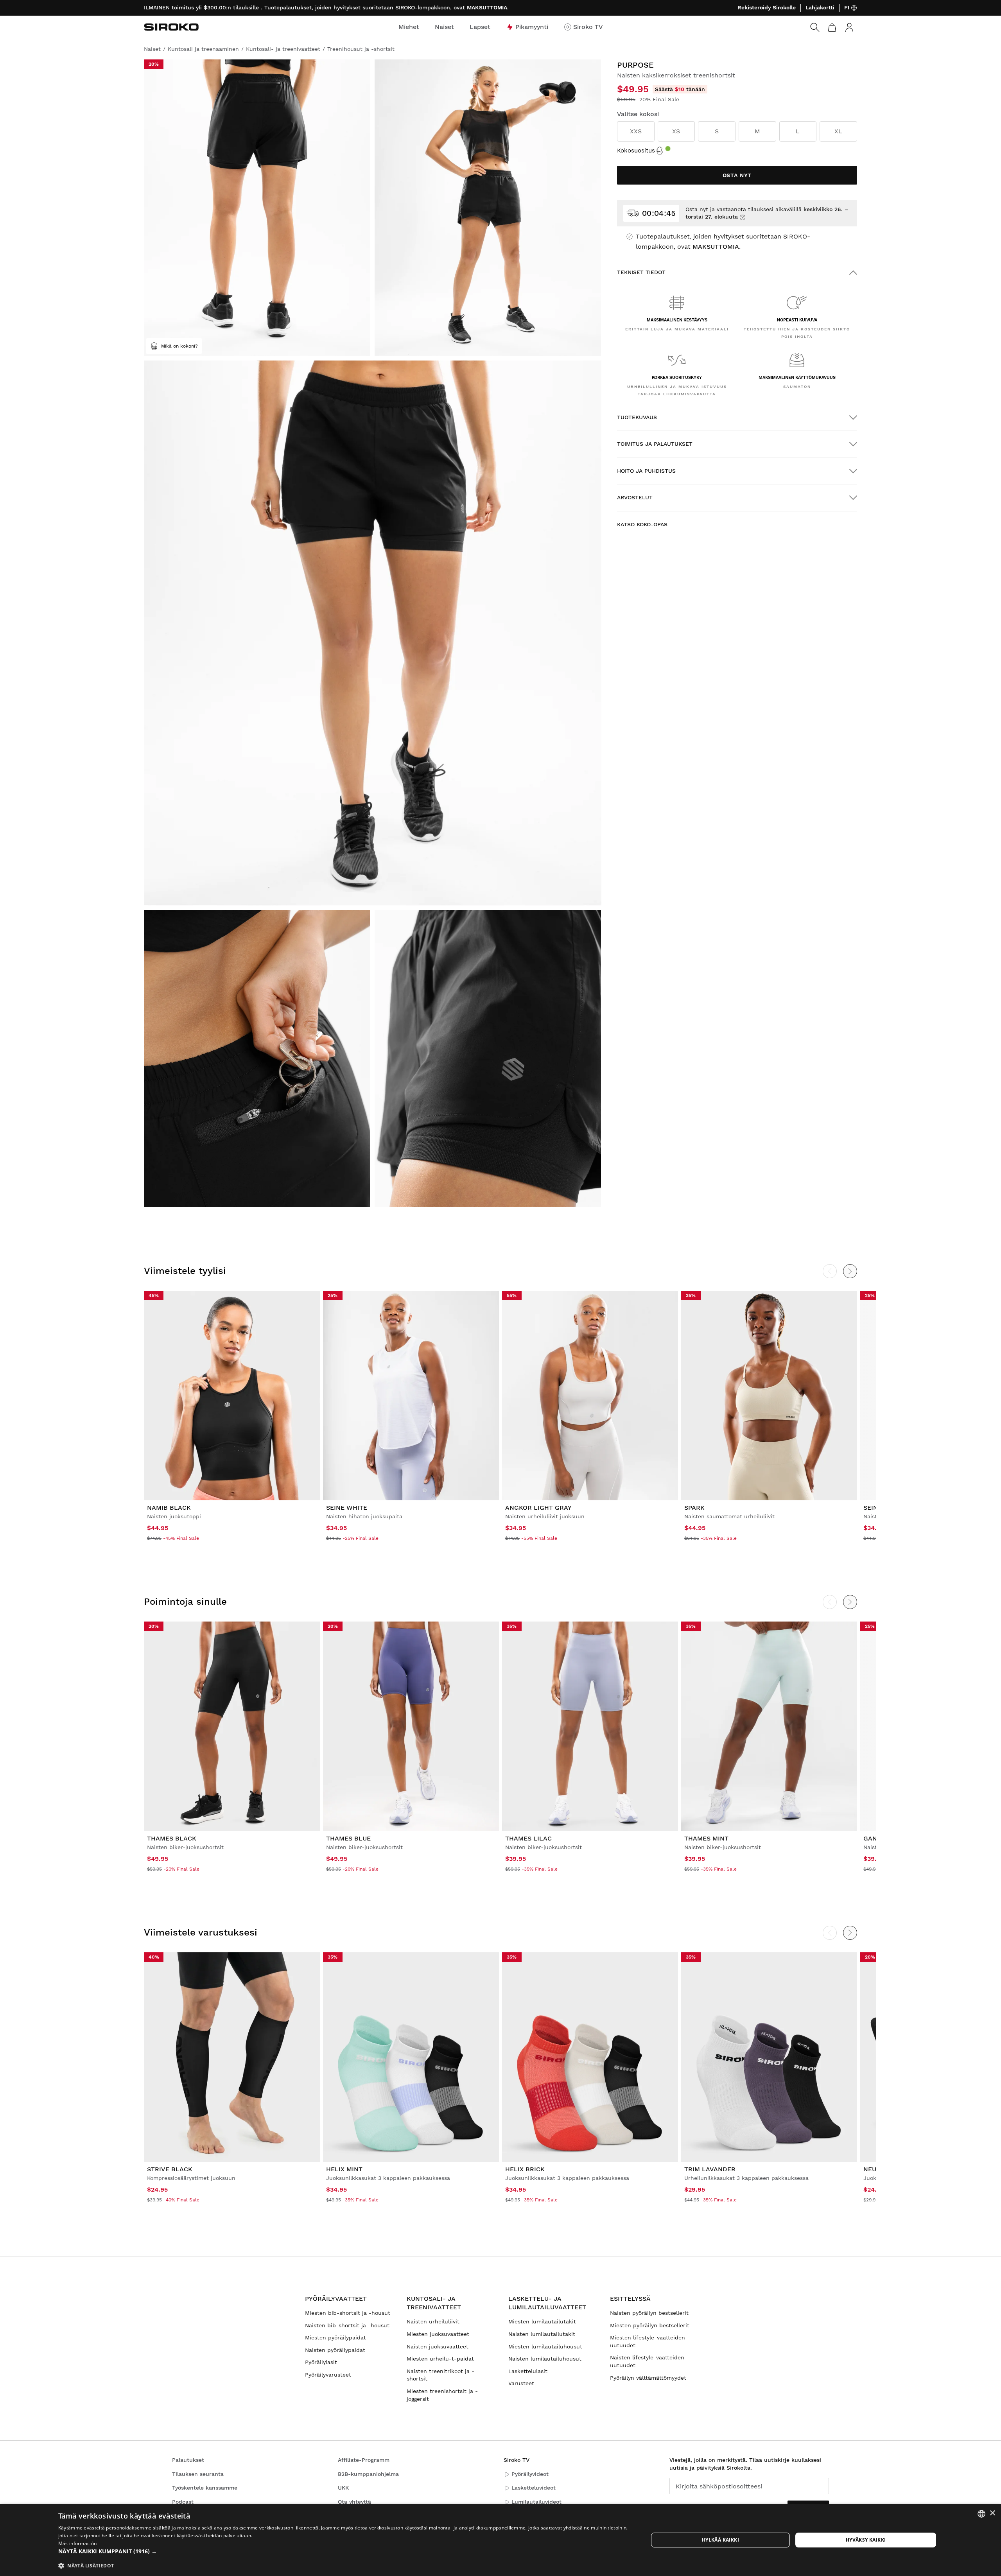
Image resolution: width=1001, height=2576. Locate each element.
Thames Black (172, 1838)
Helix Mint (344, 2169)
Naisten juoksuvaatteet (438, 2346)
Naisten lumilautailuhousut (545, 2359)
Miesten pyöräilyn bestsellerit (650, 2325)
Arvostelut (635, 497)
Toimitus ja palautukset (655, 444)
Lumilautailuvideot (536, 2502)
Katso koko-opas (642, 524)
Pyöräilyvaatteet (336, 2299)
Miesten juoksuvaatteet (438, 2334)
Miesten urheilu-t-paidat (440, 2359)
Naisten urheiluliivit (433, 2321)
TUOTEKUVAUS (637, 417)
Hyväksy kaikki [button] (866, 2540)
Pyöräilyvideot (530, 2474)
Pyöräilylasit (321, 2362)
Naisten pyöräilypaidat (335, 2350)
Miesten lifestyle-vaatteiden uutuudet (648, 2341)
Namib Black (169, 1508)
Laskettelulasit (528, 2371)
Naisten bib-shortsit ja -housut (347, 2325)
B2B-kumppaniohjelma (368, 2474)
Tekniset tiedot (641, 272)
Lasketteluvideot (534, 2488)
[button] (344, 2551)
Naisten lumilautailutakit (542, 2334)
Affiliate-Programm (364, 2460)
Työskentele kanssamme (205, 2488)
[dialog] (500, 2540)
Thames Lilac (528, 1838)
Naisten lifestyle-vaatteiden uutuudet (647, 2361)
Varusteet (521, 2383)
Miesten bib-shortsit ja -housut (348, 2313)
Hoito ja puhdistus (646, 471)
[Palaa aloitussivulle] (171, 27)
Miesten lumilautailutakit (542, 2321)
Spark (694, 1508)
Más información (78, 2543)
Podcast (183, 2502)
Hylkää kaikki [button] (720, 2540)
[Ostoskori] (832, 27)
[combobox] (981, 2514)
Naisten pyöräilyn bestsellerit (649, 2313)
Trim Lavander (710, 2169)
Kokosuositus (636, 151)
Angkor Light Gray (538, 1508)
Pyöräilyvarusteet (328, 2375)
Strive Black (170, 2169)
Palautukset (188, 2460)
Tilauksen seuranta (198, 2474)
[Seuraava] (850, 1271)
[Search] (815, 27)
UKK (343, 2488)
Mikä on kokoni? (179, 346)
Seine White (347, 1508)
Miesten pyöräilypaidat (335, 2337)
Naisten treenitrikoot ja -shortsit (440, 2375)
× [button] (992, 2513)
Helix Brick (525, 2169)
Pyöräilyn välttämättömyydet (648, 2378)
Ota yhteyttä (354, 2502)
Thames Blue (348, 1838)
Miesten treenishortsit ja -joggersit (442, 2395)
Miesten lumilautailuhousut (545, 2346)
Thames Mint (706, 1838)
